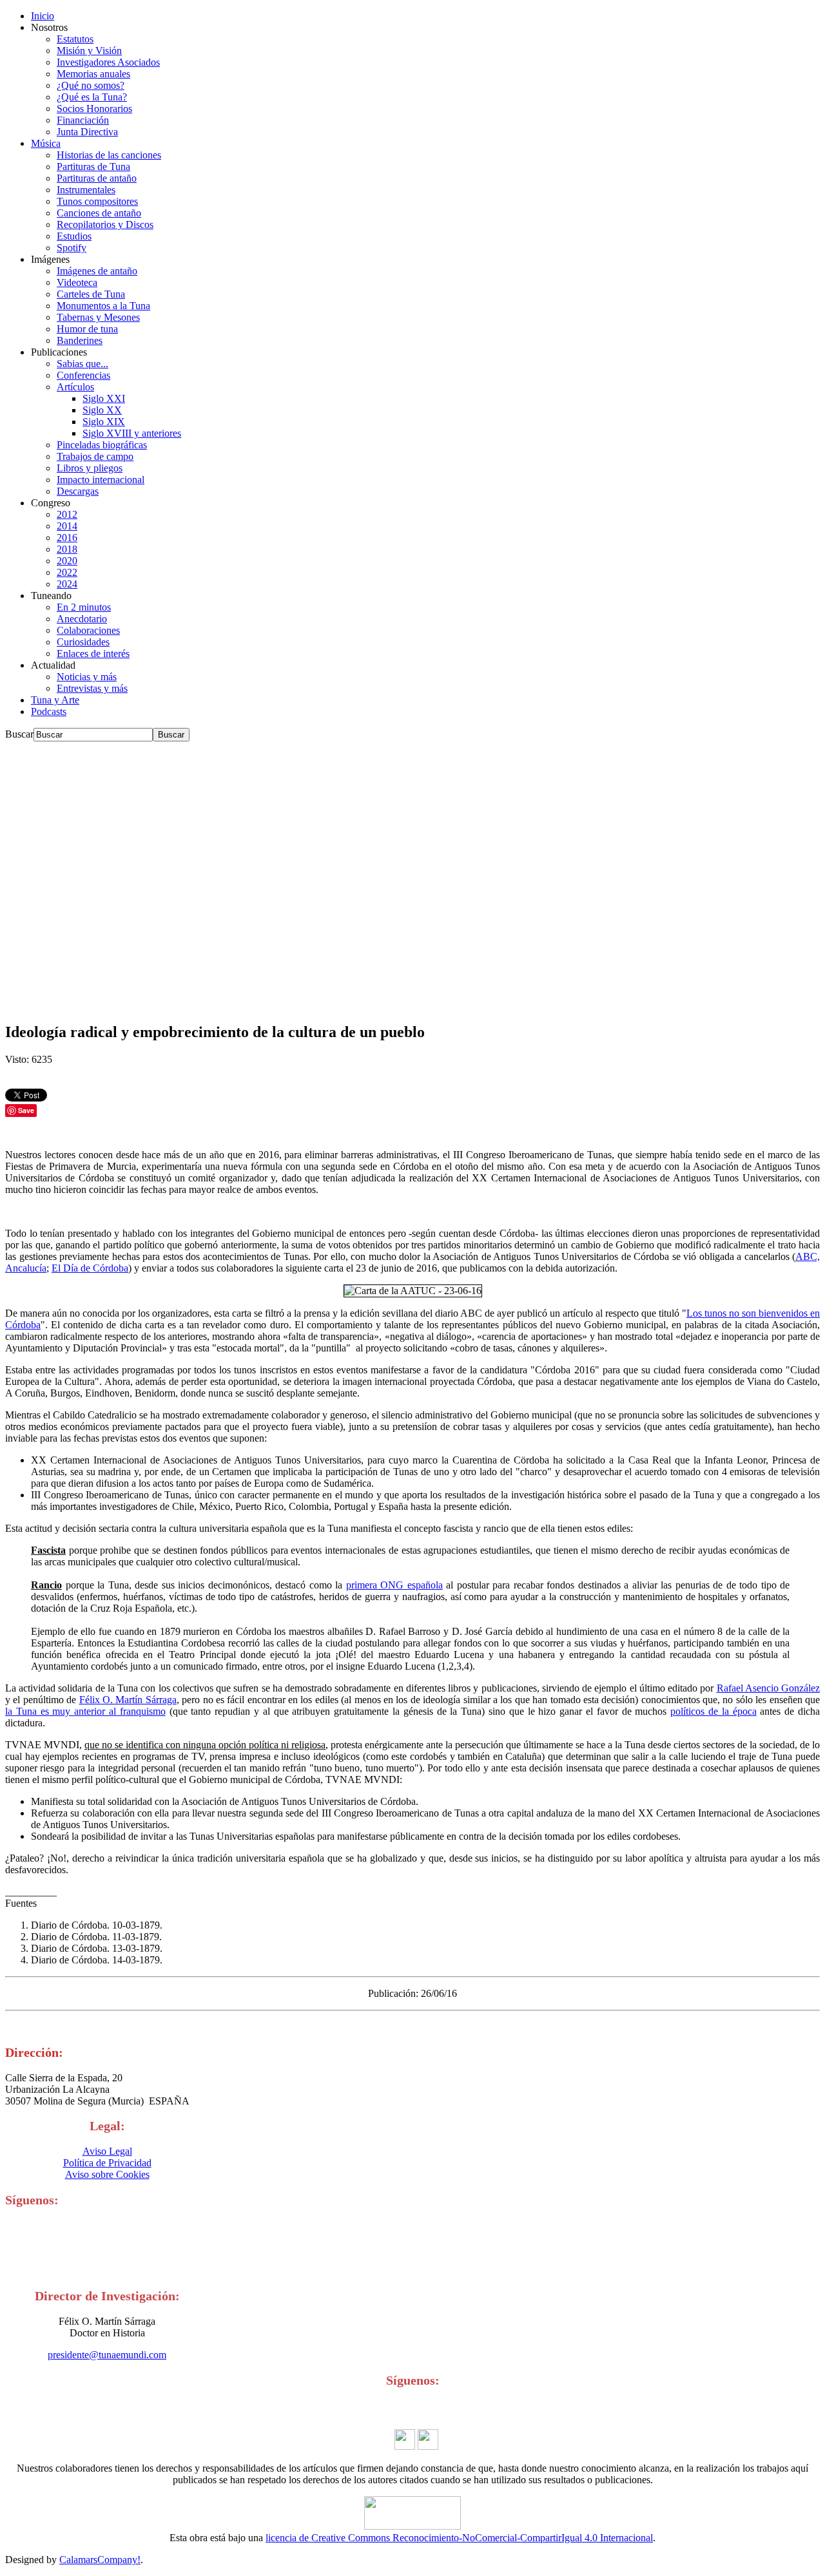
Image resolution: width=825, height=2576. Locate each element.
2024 (67, 584)
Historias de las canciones (109, 155)
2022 (67, 572)
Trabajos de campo (95, 456)
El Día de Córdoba (90, 1268)
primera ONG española (394, 1585)
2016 (67, 538)
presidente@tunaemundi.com (107, 2355)
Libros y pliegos (90, 468)
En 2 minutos (84, 607)
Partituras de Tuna (93, 167)
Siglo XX (102, 410)
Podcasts (49, 711)
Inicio (43, 16)
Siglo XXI (104, 398)
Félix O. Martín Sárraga (128, 1700)
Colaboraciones (88, 630)
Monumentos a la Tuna (103, 306)
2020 (67, 561)
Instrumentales (86, 190)
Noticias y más (87, 677)
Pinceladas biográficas (102, 445)
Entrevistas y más (92, 688)
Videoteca (77, 282)
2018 (67, 549)
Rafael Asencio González (768, 1688)
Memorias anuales (93, 74)
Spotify (72, 248)
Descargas (78, 491)
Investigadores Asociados (108, 62)
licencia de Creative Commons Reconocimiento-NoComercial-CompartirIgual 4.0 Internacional (459, 2538)
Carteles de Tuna (91, 294)
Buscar (19, 734)
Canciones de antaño (99, 213)
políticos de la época (713, 1711)
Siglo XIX (104, 422)
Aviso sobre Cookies (107, 2174)
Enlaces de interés (93, 654)
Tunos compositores (97, 201)
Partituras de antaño (97, 178)
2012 (67, 514)
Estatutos (75, 39)
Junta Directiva (87, 132)
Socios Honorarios (94, 109)
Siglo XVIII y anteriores (132, 433)
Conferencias (83, 375)
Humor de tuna (87, 329)
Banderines (80, 340)
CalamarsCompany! (100, 2560)
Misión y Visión (89, 51)
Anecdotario (82, 619)
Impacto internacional (101, 480)
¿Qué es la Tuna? (92, 97)
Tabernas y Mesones (98, 317)
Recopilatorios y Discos (105, 224)
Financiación (83, 120)
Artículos (75, 387)
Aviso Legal (107, 2151)
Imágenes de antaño (97, 271)
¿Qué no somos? (91, 85)
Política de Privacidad (107, 2163)
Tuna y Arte (55, 700)
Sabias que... (82, 364)
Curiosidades (83, 642)
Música (46, 143)
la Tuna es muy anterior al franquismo (85, 1711)
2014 (67, 526)
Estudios (74, 236)
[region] (412, 876)
